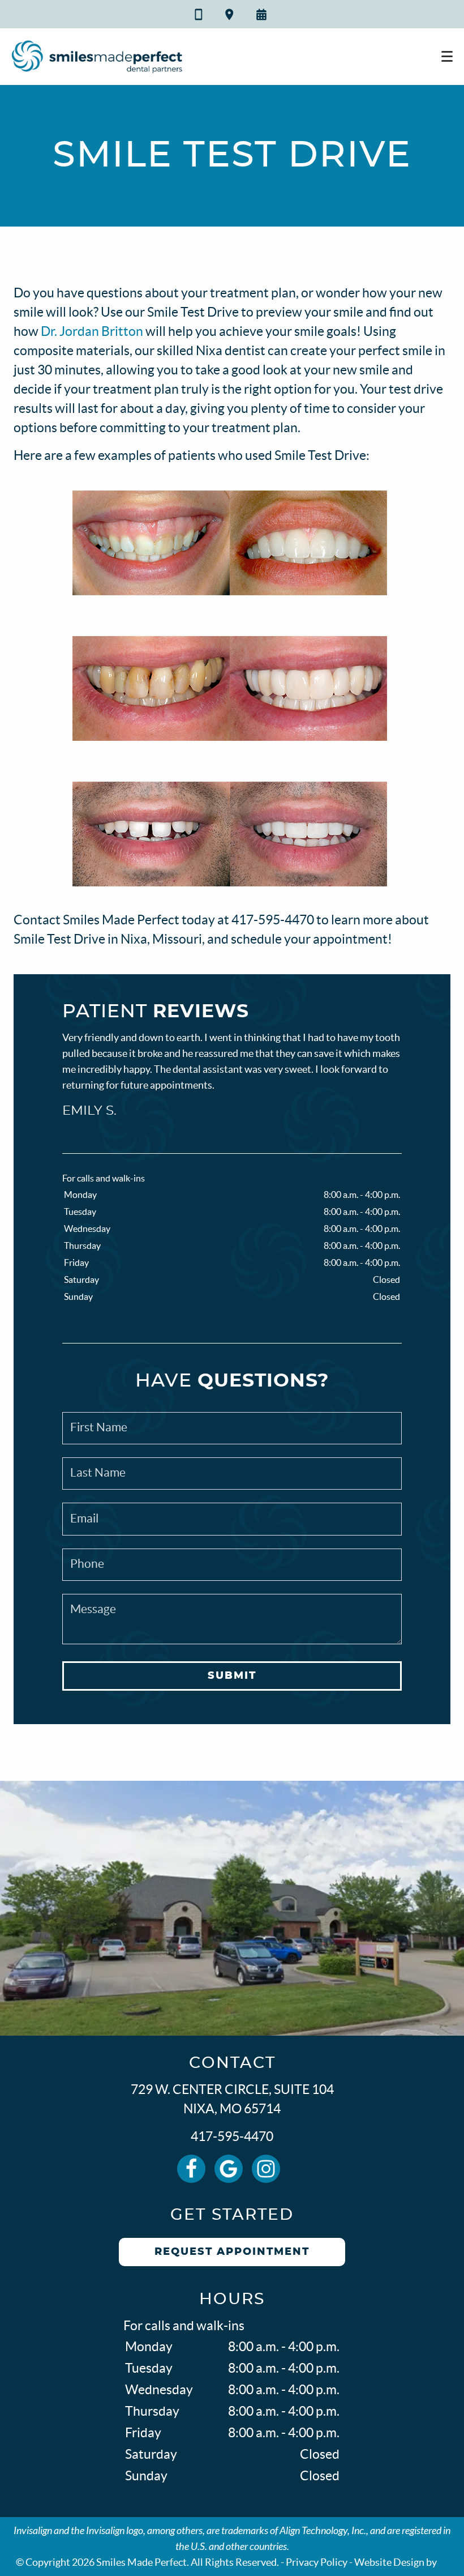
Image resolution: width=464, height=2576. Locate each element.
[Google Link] (229, 2169)
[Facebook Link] (191, 2169)
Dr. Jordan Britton (92, 331)
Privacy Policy (317, 2562)
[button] (263, 15)
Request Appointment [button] (232, 2252)
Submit (232, 1676)
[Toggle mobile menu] (447, 57)
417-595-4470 (232, 2136)
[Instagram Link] (266, 2169)
